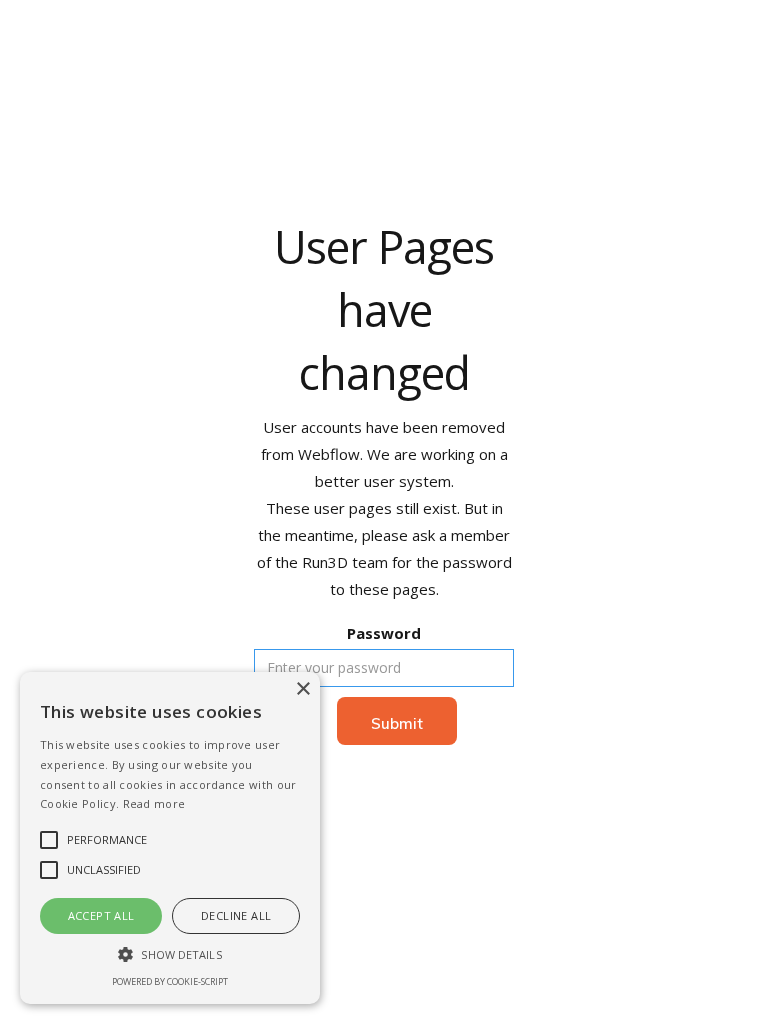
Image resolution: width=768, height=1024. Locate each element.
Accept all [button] (101, 915)
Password (384, 633)
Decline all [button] (236, 915)
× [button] (302, 689)
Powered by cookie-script (170, 982)
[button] (170, 954)
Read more (154, 803)
